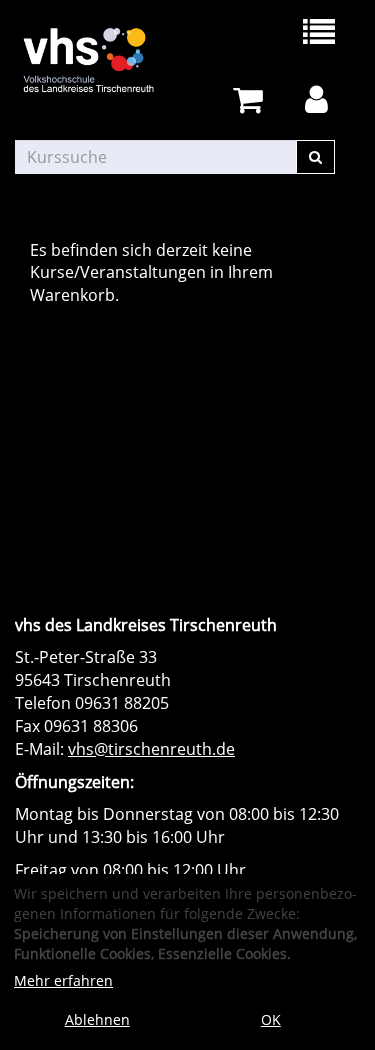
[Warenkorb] (251, 100)
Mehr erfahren (63, 980)
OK (271, 1019)
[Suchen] (315, 157)
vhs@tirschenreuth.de (151, 749)
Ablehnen (97, 1019)
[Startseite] (101, 60)
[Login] (320, 100)
